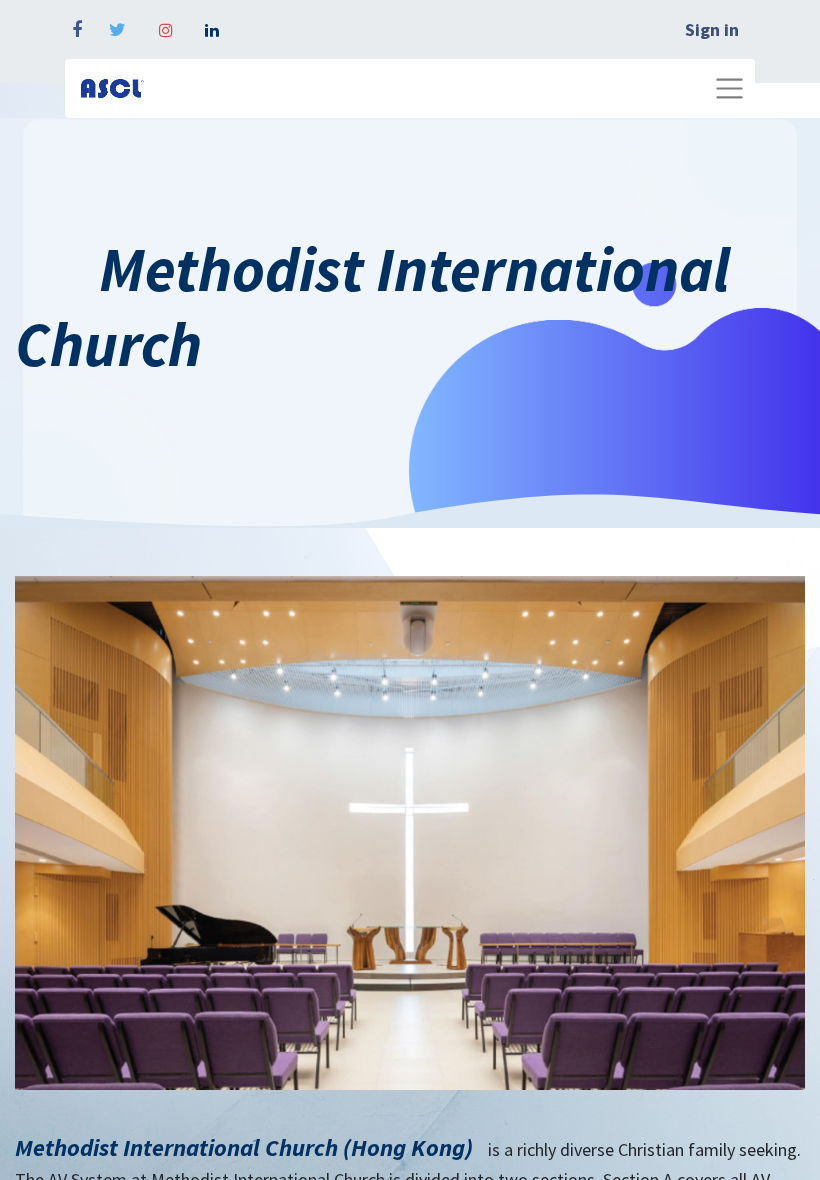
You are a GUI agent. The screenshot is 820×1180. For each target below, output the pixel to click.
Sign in (712, 29)
